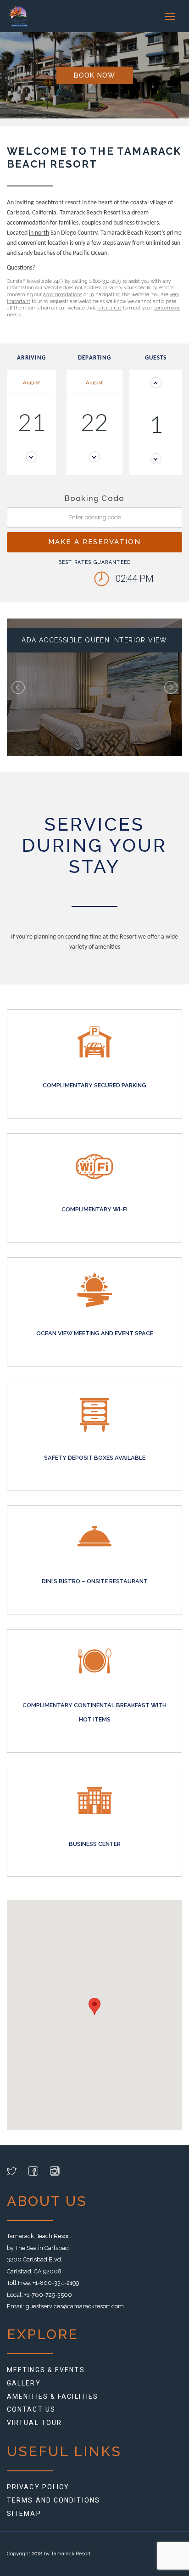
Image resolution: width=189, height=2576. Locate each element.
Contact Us (31, 2409)
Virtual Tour (34, 2423)
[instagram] (55, 2173)
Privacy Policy (38, 2487)
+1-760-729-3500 (48, 2295)
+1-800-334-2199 (56, 2283)
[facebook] (33, 2173)
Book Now (95, 75)
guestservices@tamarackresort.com (75, 2306)
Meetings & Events (46, 2370)
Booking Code (95, 498)
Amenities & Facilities (53, 2396)
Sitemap (24, 2514)
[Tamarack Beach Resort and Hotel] (24, 16)
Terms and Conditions (53, 2500)
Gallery (24, 2383)
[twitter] (12, 2173)
